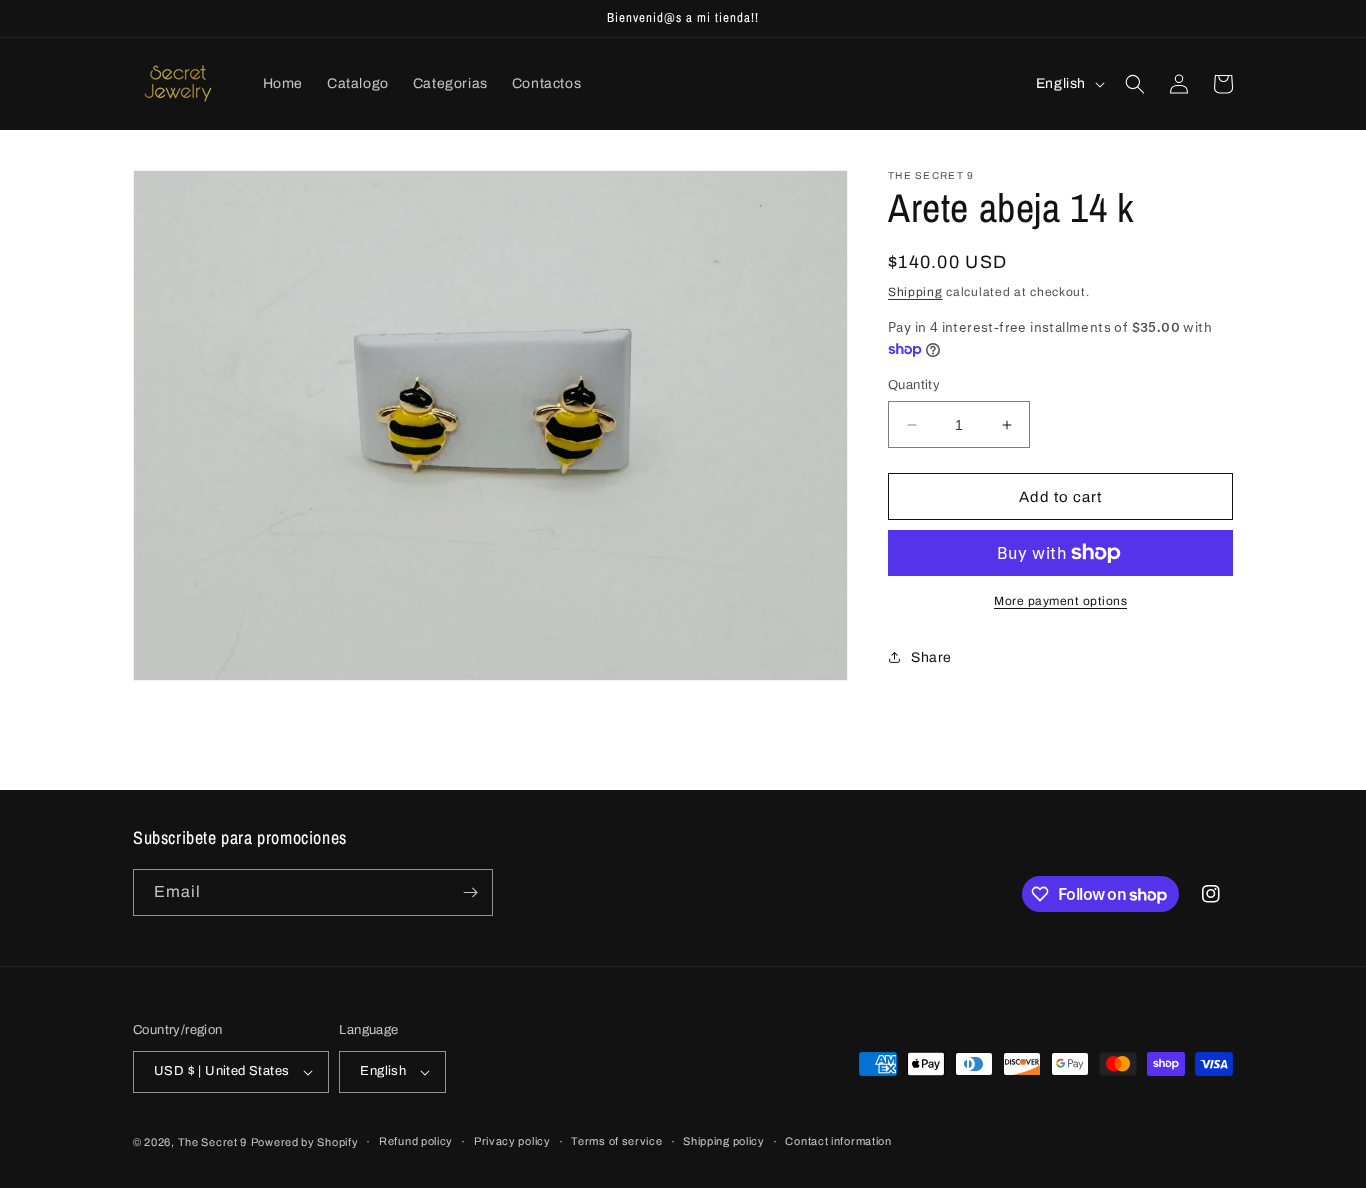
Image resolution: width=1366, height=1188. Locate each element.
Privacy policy (512, 1141)
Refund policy (416, 1141)
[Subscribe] (470, 892)
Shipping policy (724, 1141)
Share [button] (931, 657)
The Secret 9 (212, 1142)
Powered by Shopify (305, 1142)
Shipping (915, 292)
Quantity (914, 385)
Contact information (838, 1141)
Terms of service (616, 1141)
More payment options (1060, 601)
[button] (1135, 84)
